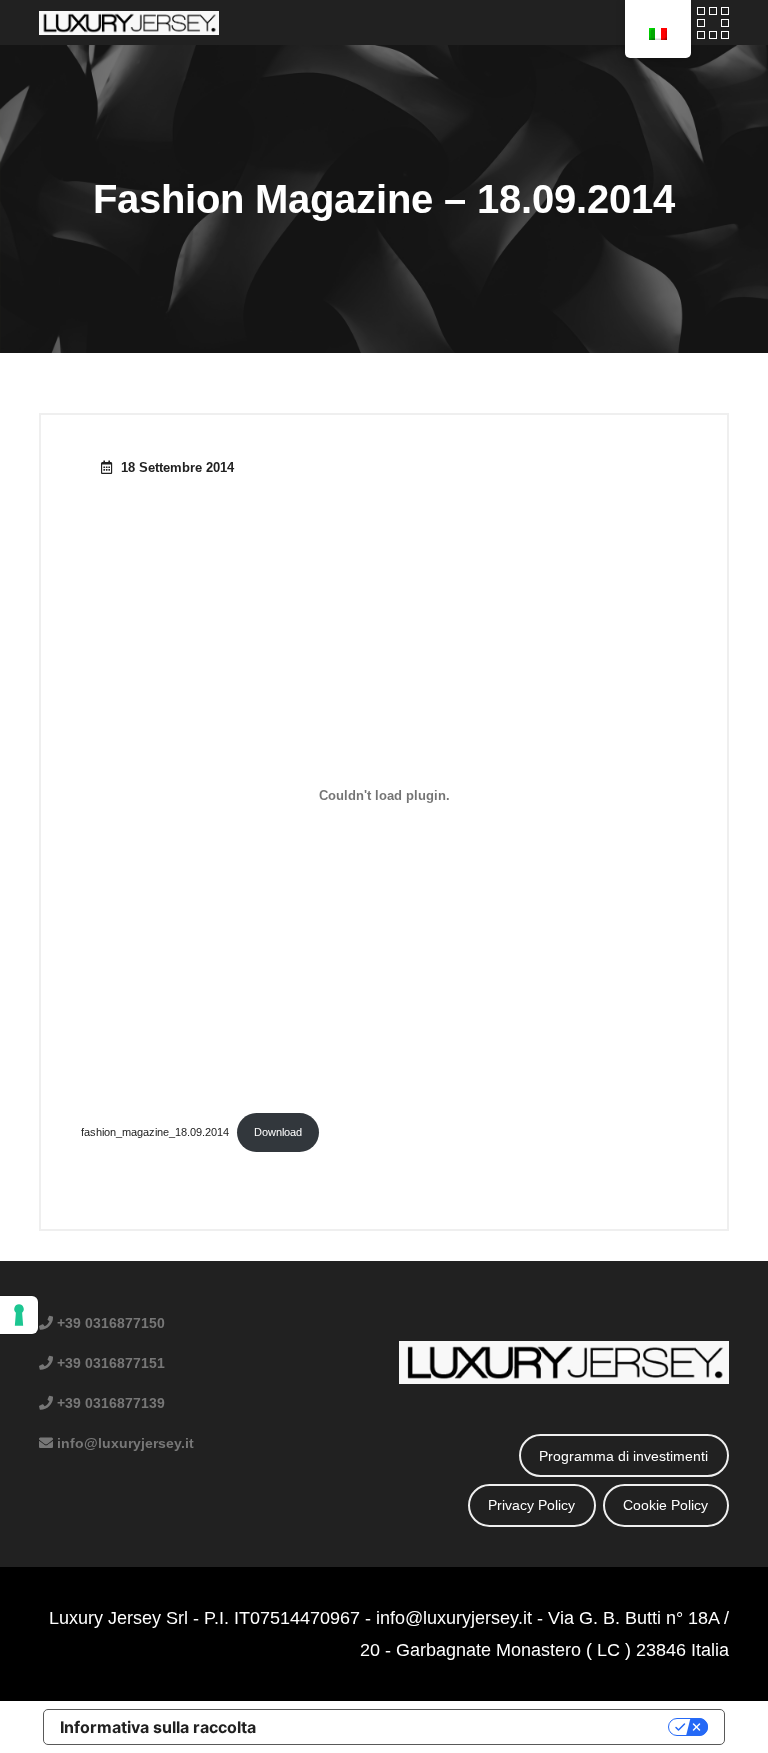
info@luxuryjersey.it (454, 1618)
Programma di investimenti (623, 1456)
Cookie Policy (665, 1505)
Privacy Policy (531, 1505)
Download (278, 1132)
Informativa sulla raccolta (158, 1727)
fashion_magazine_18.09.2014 (155, 1132)
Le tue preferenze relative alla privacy (472, 1727)
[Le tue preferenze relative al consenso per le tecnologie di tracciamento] (19, 1315)
